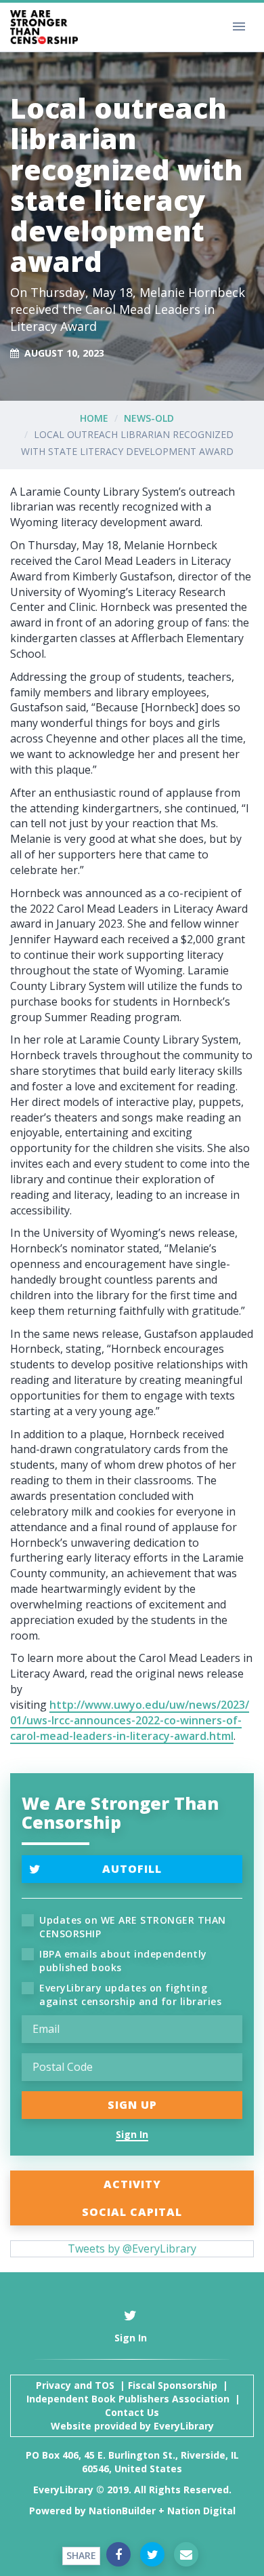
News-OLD (149, 418)
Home (94, 418)
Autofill (132, 1869)
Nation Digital (201, 2511)
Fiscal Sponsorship (173, 2385)
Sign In (132, 2134)
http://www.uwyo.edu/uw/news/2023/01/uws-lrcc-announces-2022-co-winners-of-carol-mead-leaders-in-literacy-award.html (130, 1720)
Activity (132, 2184)
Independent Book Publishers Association (128, 2399)
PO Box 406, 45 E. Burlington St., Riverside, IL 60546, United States (132, 2462)
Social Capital (132, 2212)
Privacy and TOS (75, 2385)
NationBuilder (122, 2511)
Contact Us (132, 2412)
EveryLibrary (184, 2426)
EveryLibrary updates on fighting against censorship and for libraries (130, 1995)
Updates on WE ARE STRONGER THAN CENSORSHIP (133, 1927)
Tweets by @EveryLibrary (132, 2248)
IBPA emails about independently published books (123, 1961)
